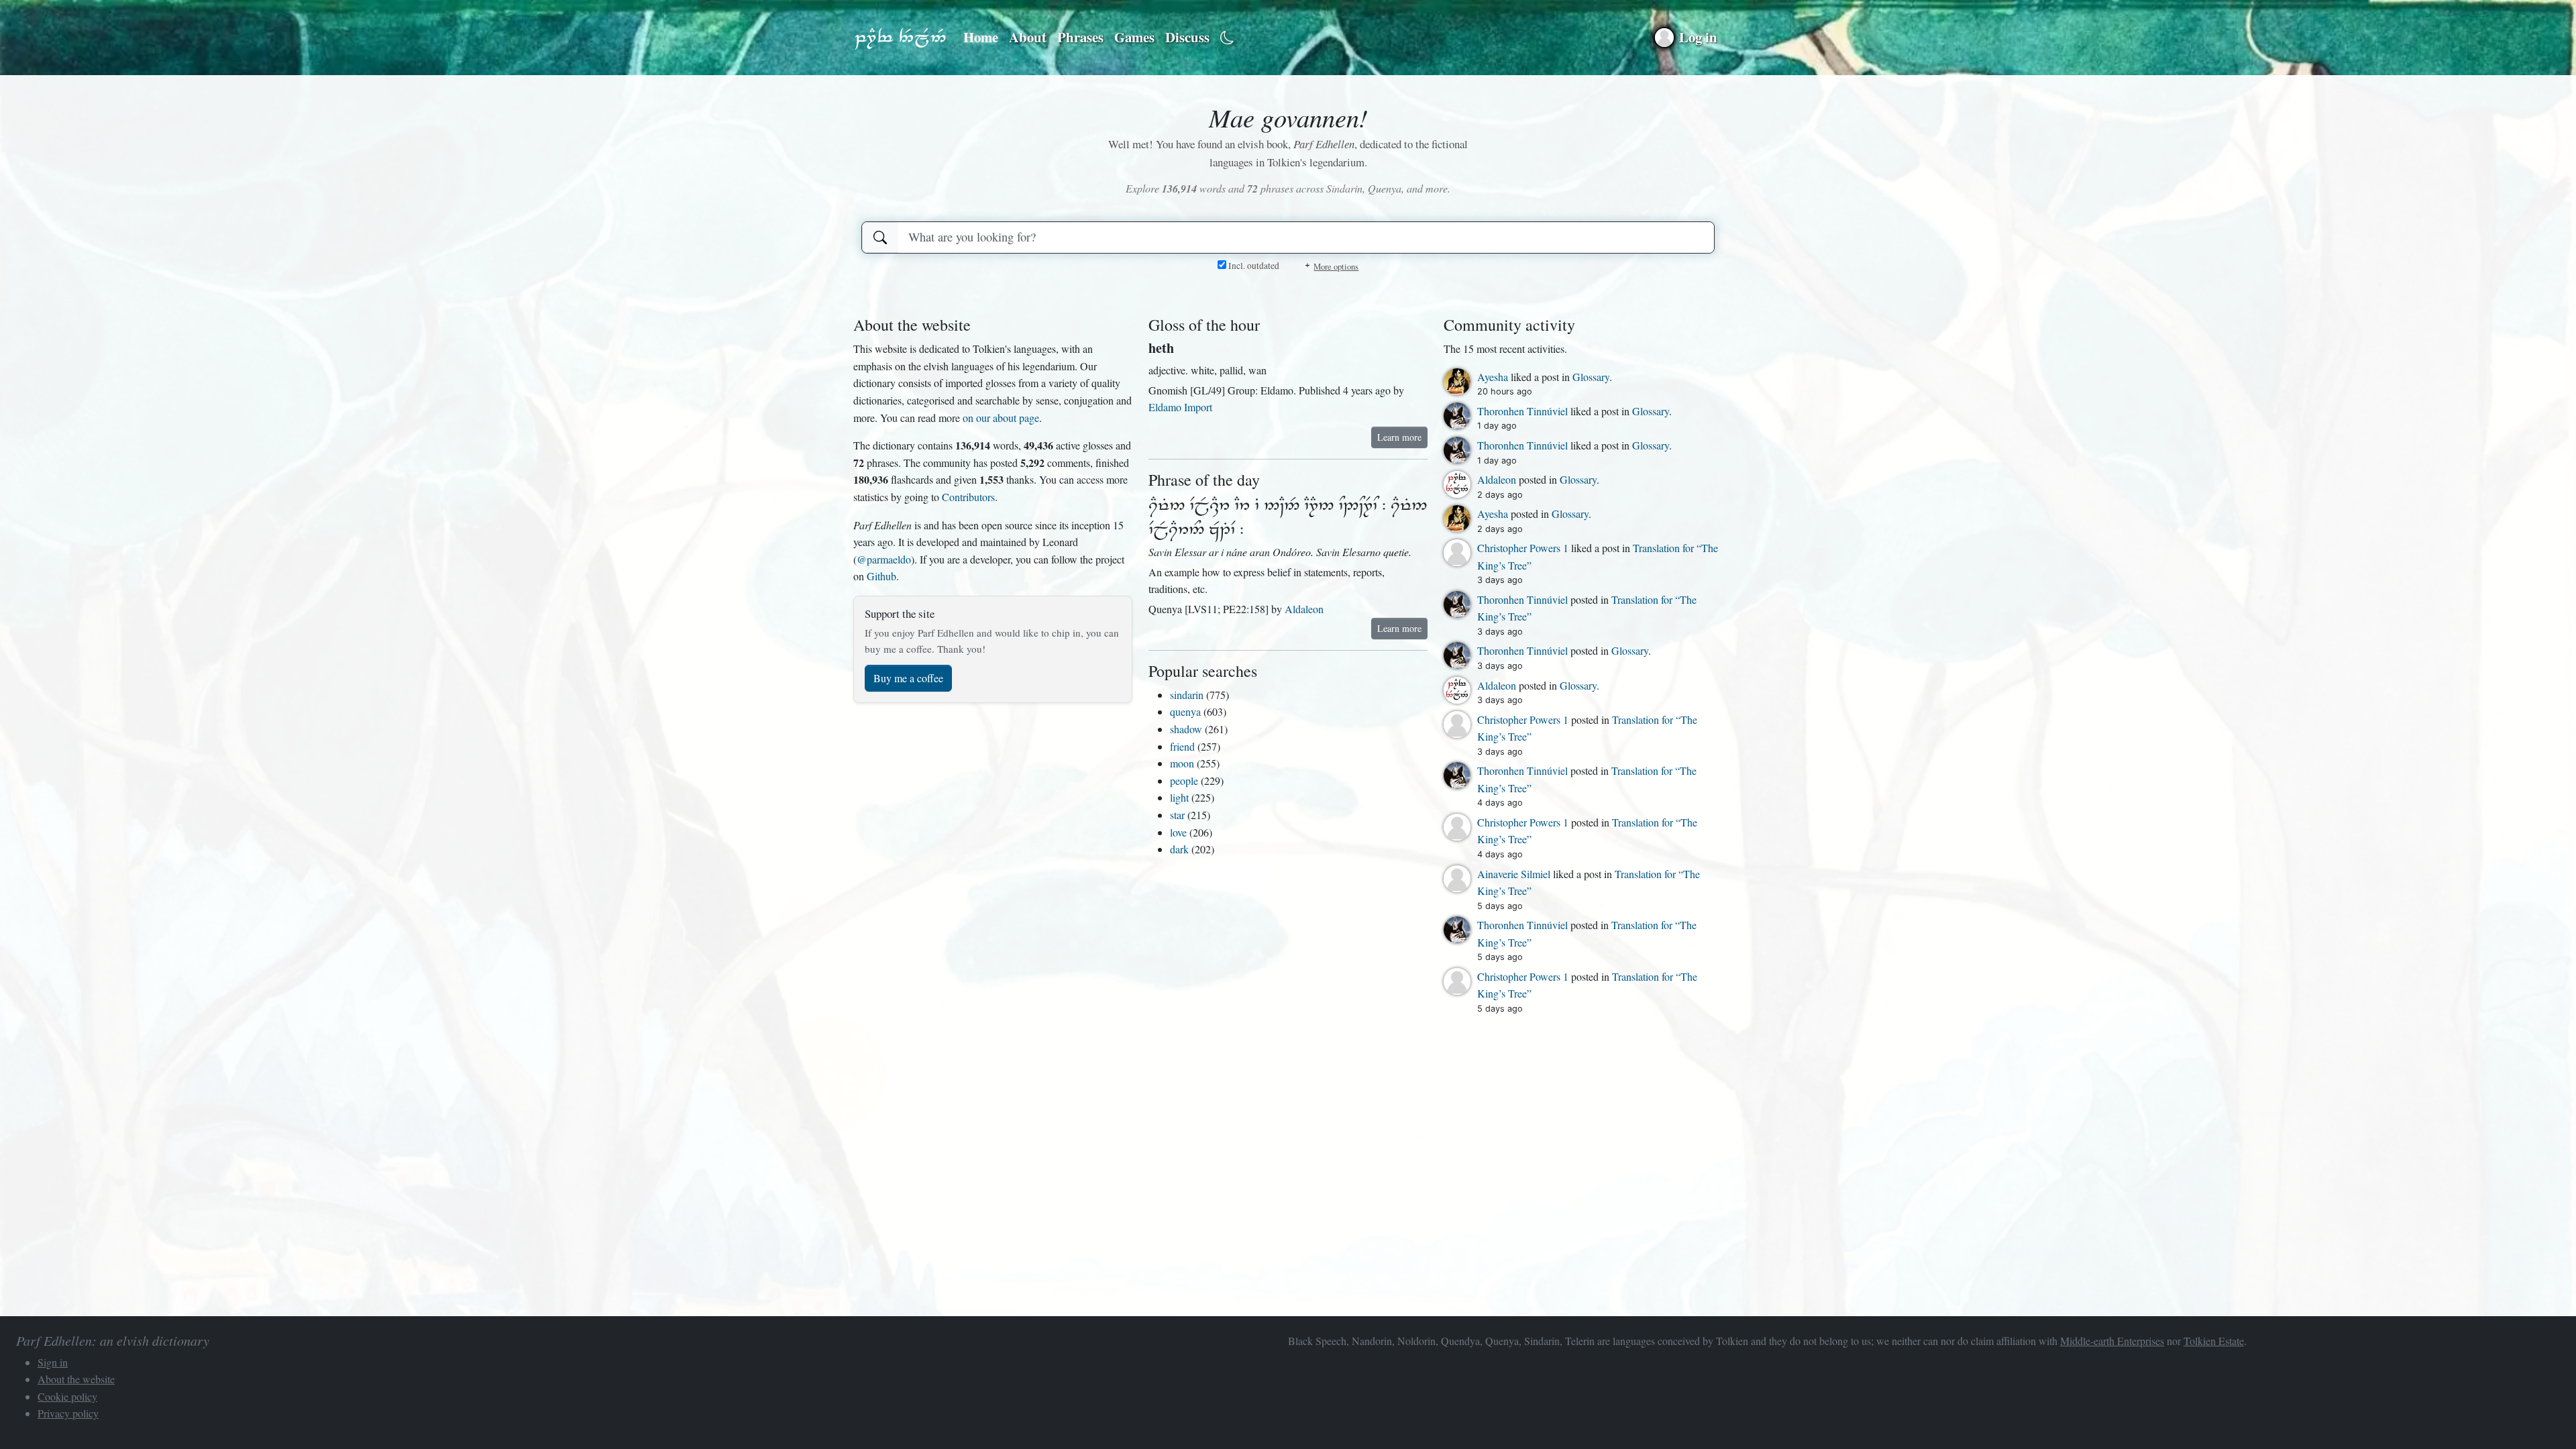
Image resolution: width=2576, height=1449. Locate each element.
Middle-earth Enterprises (2112, 1341)
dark (1179, 849)
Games (1134, 37)
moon (1182, 763)
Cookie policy (67, 1396)
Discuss (1187, 37)
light (1179, 797)
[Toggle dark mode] (1227, 38)
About (1028, 37)
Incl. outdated (1253, 266)
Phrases (1080, 37)
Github (881, 576)
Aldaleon (1304, 609)
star (1177, 815)
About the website (76, 1379)
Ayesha (1494, 377)
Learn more (1399, 437)
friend (1182, 746)
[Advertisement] (993, 761)
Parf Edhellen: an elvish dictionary (900, 38)
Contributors (968, 497)
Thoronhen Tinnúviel (1524, 411)
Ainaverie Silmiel (1515, 874)
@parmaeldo (884, 559)
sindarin (1187, 695)
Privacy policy (68, 1413)
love (1178, 832)
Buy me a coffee (908, 678)
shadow (1186, 729)
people (1184, 781)
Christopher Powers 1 (1524, 548)
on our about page (1001, 418)
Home (981, 37)
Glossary (1591, 377)
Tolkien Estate (2214, 1341)
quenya (1185, 711)
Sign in (53, 1362)
